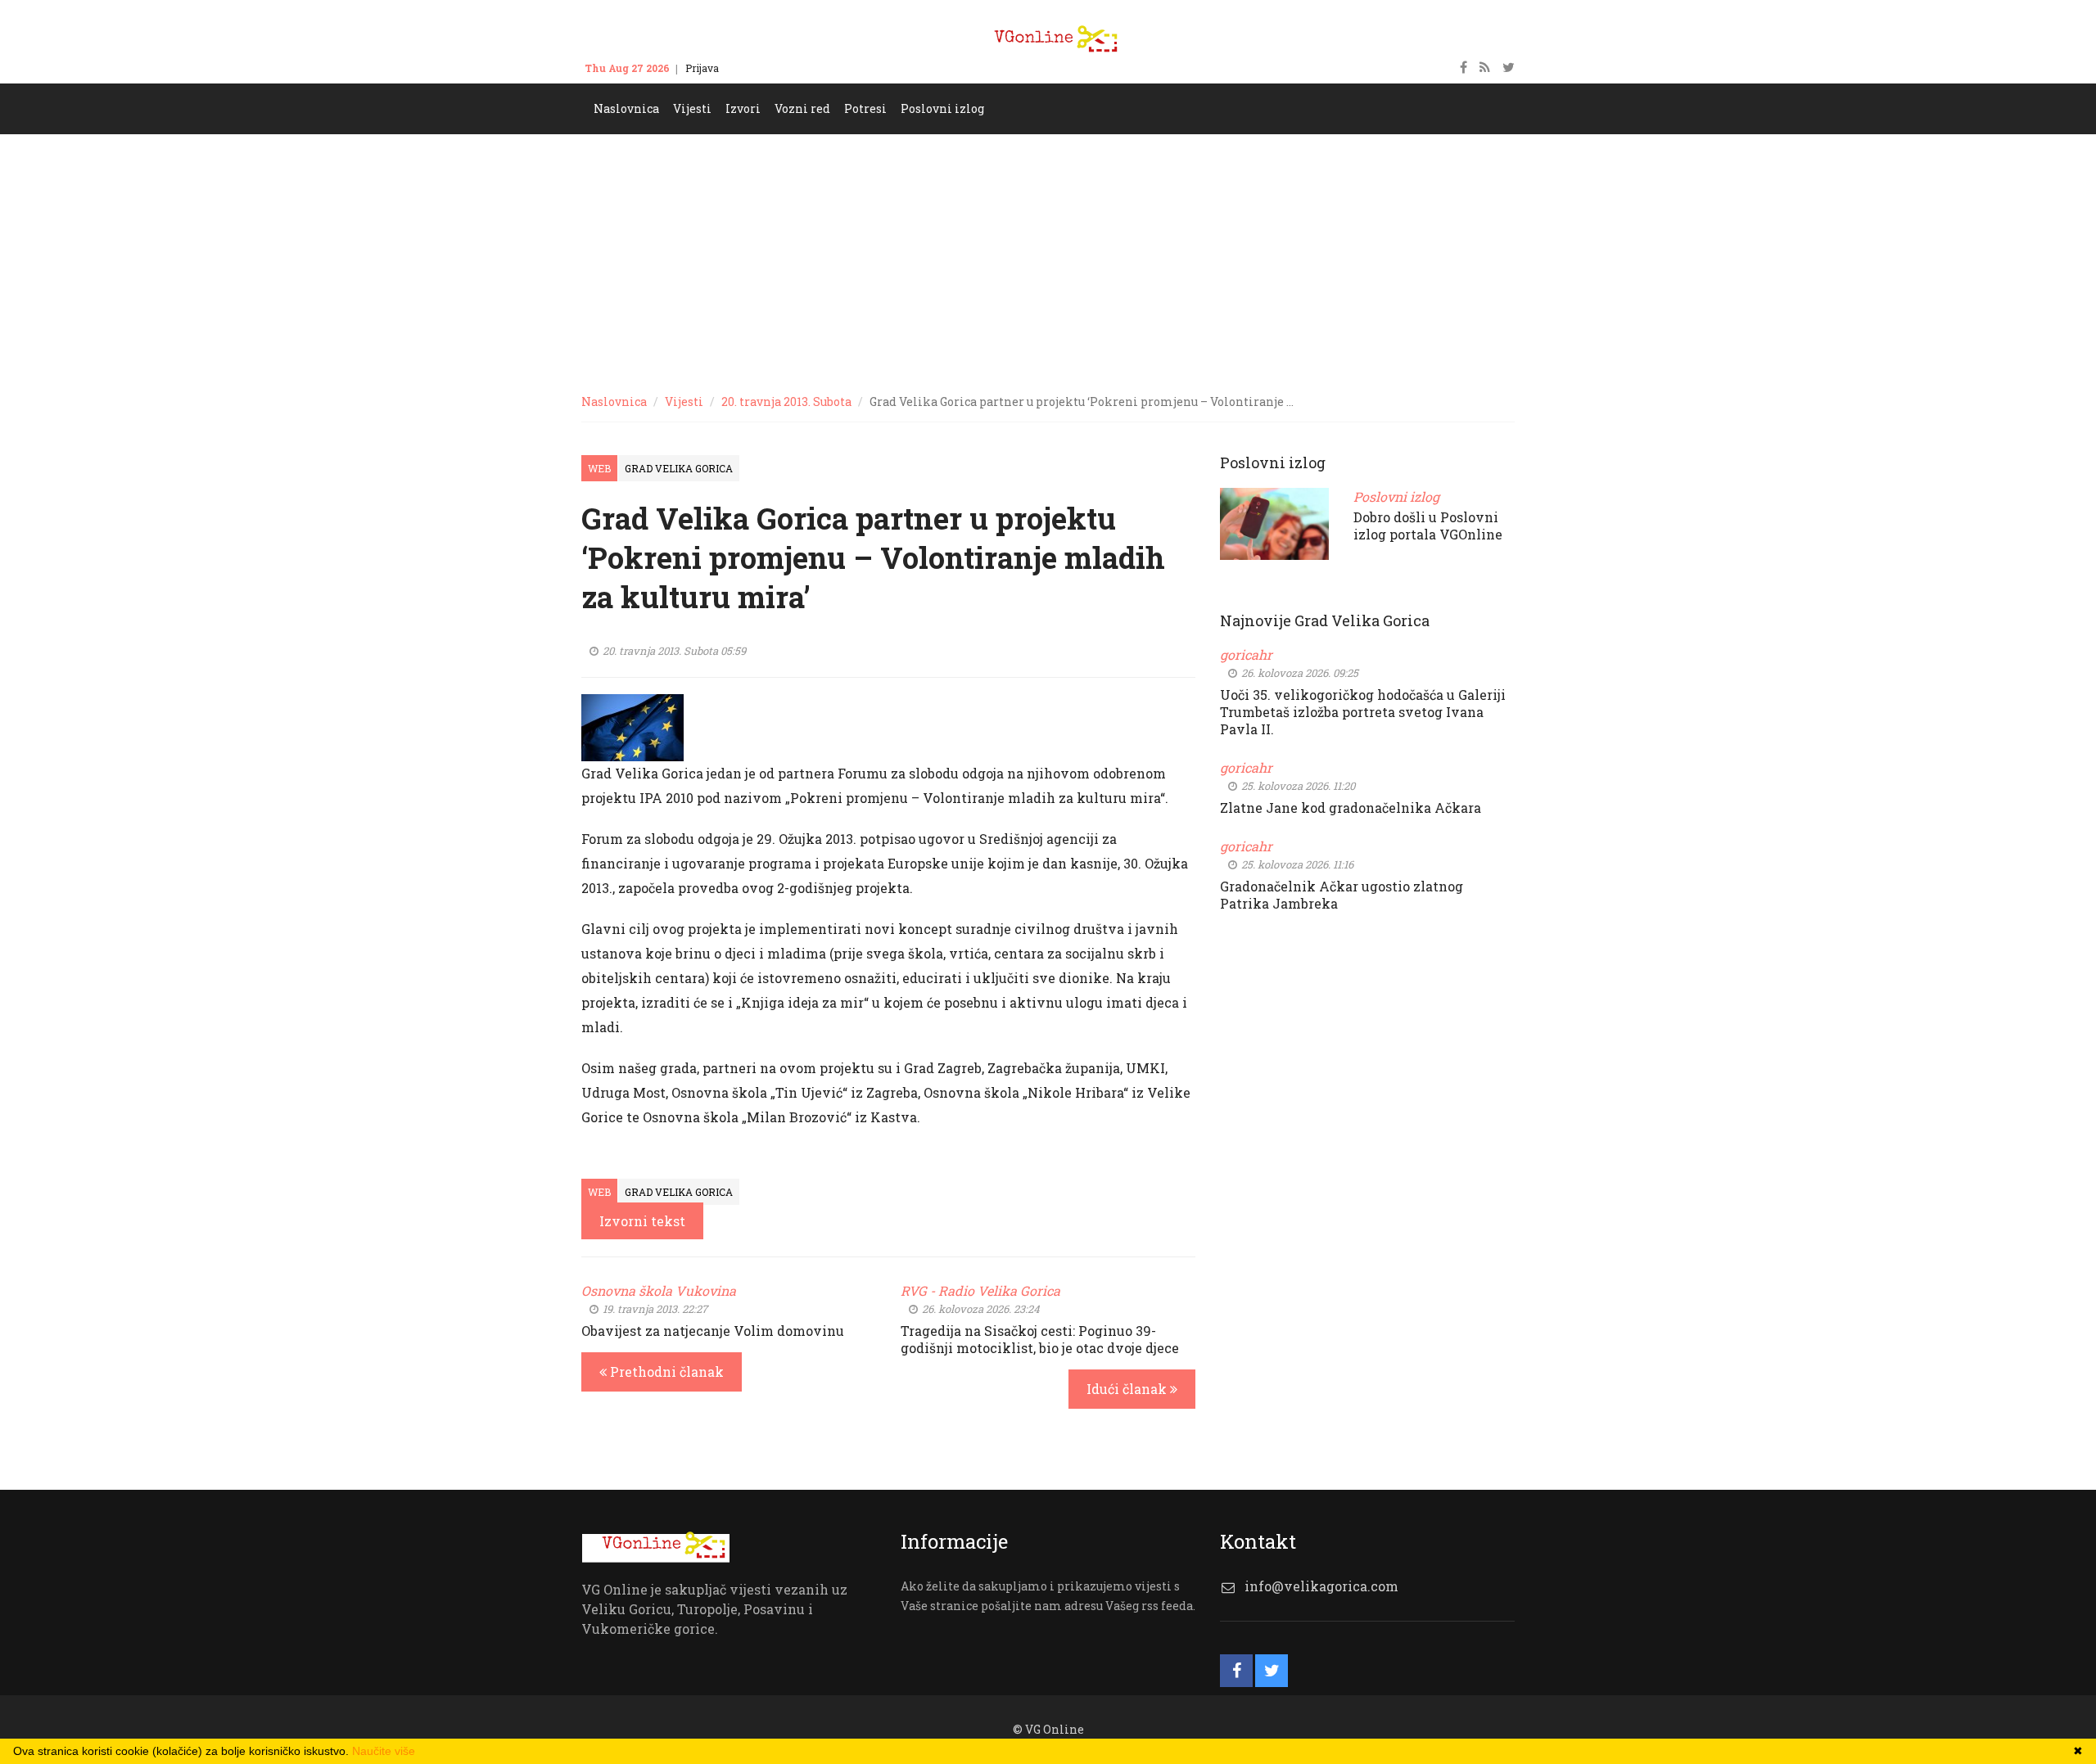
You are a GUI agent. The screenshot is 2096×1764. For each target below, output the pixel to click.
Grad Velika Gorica (679, 468)
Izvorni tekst (642, 1221)
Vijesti (684, 402)
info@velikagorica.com (1321, 1586)
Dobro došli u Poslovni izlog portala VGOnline (1428, 526)
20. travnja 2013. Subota (786, 402)
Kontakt (753, 68)
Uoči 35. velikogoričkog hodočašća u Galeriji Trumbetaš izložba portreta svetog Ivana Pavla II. (1363, 712)
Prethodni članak (665, 1371)
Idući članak (1128, 1389)
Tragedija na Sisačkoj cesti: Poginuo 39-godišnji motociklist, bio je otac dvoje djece (1040, 1339)
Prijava (702, 68)
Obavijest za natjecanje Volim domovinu (713, 1331)
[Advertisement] (1048, 257)
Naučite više (384, 1751)
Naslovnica (614, 402)
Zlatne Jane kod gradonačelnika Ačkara (1351, 808)
